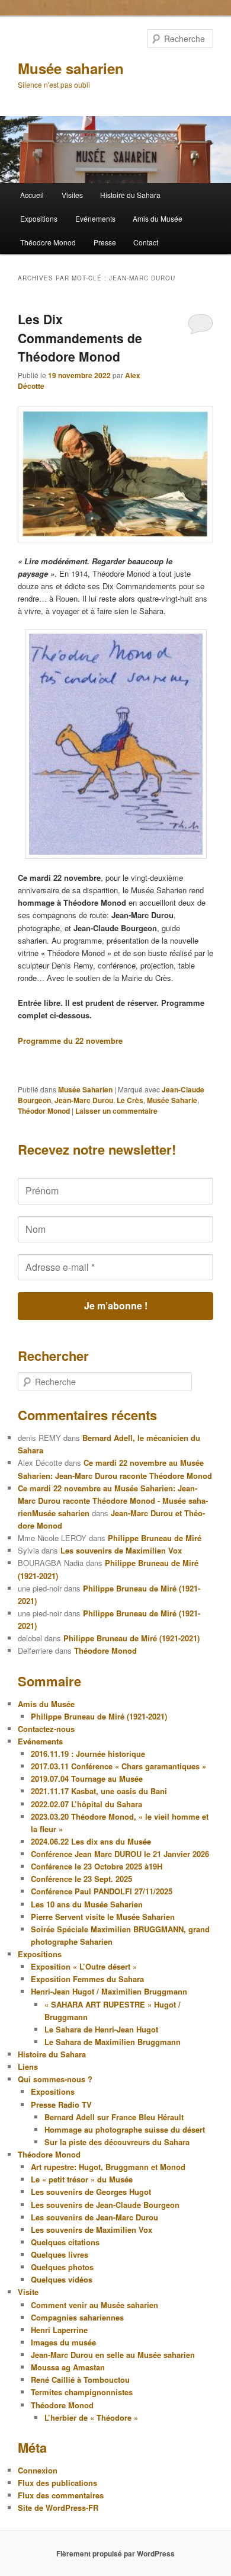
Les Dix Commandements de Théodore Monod (80, 338)
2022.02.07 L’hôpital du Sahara (86, 1804)
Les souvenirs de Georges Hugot (91, 2192)
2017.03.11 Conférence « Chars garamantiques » (118, 1766)
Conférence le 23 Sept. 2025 (81, 1879)
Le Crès (130, 1100)
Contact (146, 242)
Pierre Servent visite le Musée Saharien (103, 1917)
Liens (28, 2067)
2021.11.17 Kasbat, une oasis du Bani (99, 1791)
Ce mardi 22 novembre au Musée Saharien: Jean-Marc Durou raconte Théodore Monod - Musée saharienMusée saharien (113, 1500)
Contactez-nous (46, 1729)
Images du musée (63, 2342)
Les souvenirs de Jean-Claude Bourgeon (105, 2205)
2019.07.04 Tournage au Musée (87, 1778)
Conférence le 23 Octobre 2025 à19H (97, 1866)
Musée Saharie (172, 1100)
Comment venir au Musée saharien (94, 2305)
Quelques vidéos (62, 2279)
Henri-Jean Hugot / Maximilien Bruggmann (109, 1991)
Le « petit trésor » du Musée (82, 2179)
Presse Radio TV (61, 2104)
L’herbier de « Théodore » (91, 2417)
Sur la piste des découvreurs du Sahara (117, 2142)
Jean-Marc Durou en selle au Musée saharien (113, 2355)
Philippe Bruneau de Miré (155, 1538)
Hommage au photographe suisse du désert (125, 2129)
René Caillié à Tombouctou (80, 2380)
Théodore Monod (48, 242)
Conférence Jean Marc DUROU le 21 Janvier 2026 (120, 1854)
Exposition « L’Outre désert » (84, 1966)
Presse (105, 242)
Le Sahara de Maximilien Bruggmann (113, 2042)
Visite (28, 2292)
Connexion (38, 2470)
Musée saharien (71, 68)
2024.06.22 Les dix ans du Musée (91, 1841)
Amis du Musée (158, 218)
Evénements (95, 218)
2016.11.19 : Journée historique (88, 1754)
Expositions (39, 218)
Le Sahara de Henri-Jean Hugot (101, 2029)
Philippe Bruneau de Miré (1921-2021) (131, 1638)
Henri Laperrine (59, 2330)
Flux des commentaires (61, 2495)
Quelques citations (65, 2242)
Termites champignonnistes (82, 2392)
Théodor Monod (44, 1111)
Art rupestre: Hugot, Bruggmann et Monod (108, 2167)
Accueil (32, 195)
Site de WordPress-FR (58, 2508)
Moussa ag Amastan (68, 2367)
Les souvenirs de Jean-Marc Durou (94, 2217)
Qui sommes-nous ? (55, 2079)
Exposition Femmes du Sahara (87, 1979)
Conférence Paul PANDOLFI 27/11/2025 (102, 1891)
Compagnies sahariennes (77, 2317)
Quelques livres (60, 2254)
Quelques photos (62, 2267)
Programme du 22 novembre (70, 1041)
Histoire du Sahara (130, 195)
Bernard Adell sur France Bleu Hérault (114, 2117)
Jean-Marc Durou (84, 1100)
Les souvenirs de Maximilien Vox (121, 1550)
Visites (72, 195)
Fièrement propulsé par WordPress (115, 2553)
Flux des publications (57, 2483)
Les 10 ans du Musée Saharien (87, 1904)
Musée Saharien (85, 1089)
